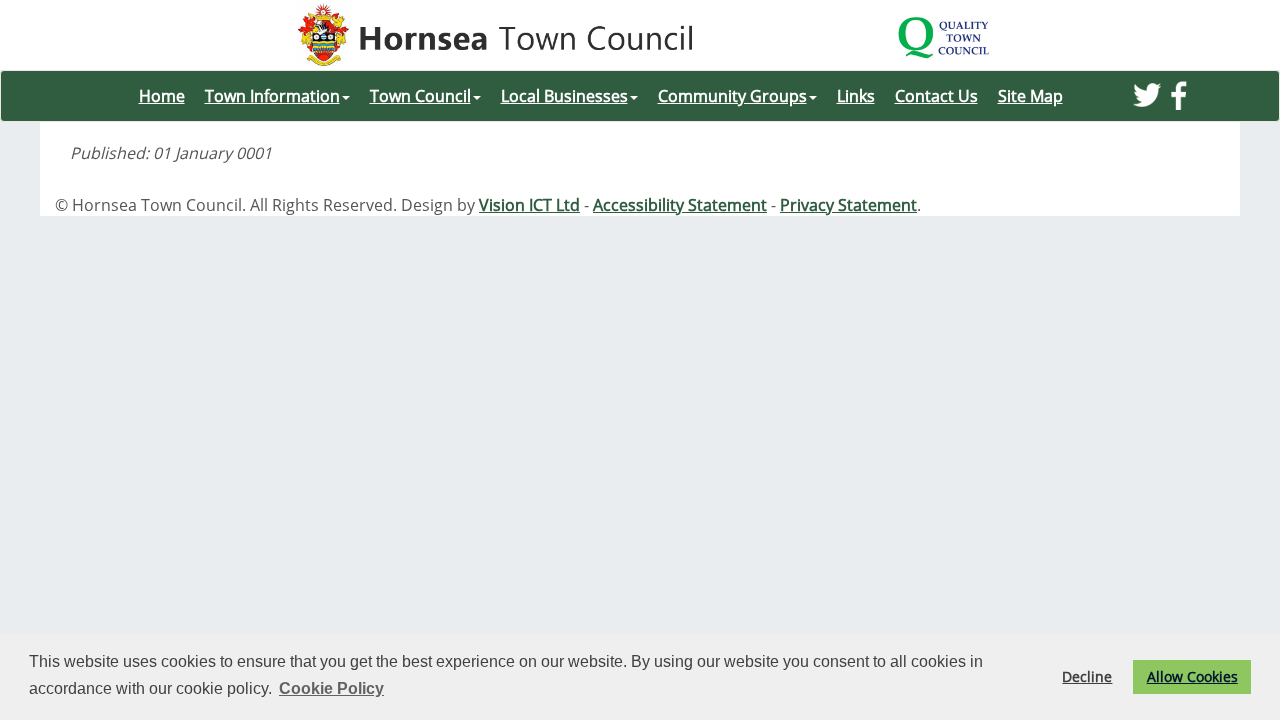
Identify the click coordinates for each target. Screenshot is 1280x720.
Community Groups (732, 96)
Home (162, 96)
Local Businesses (564, 96)
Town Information (272, 96)
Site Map (1030, 96)
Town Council (420, 96)
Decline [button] (1087, 676)
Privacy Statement (848, 205)
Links (856, 96)
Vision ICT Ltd (529, 205)
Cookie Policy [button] (331, 688)
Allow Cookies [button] (1192, 676)
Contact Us (936, 96)
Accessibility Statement (680, 205)
